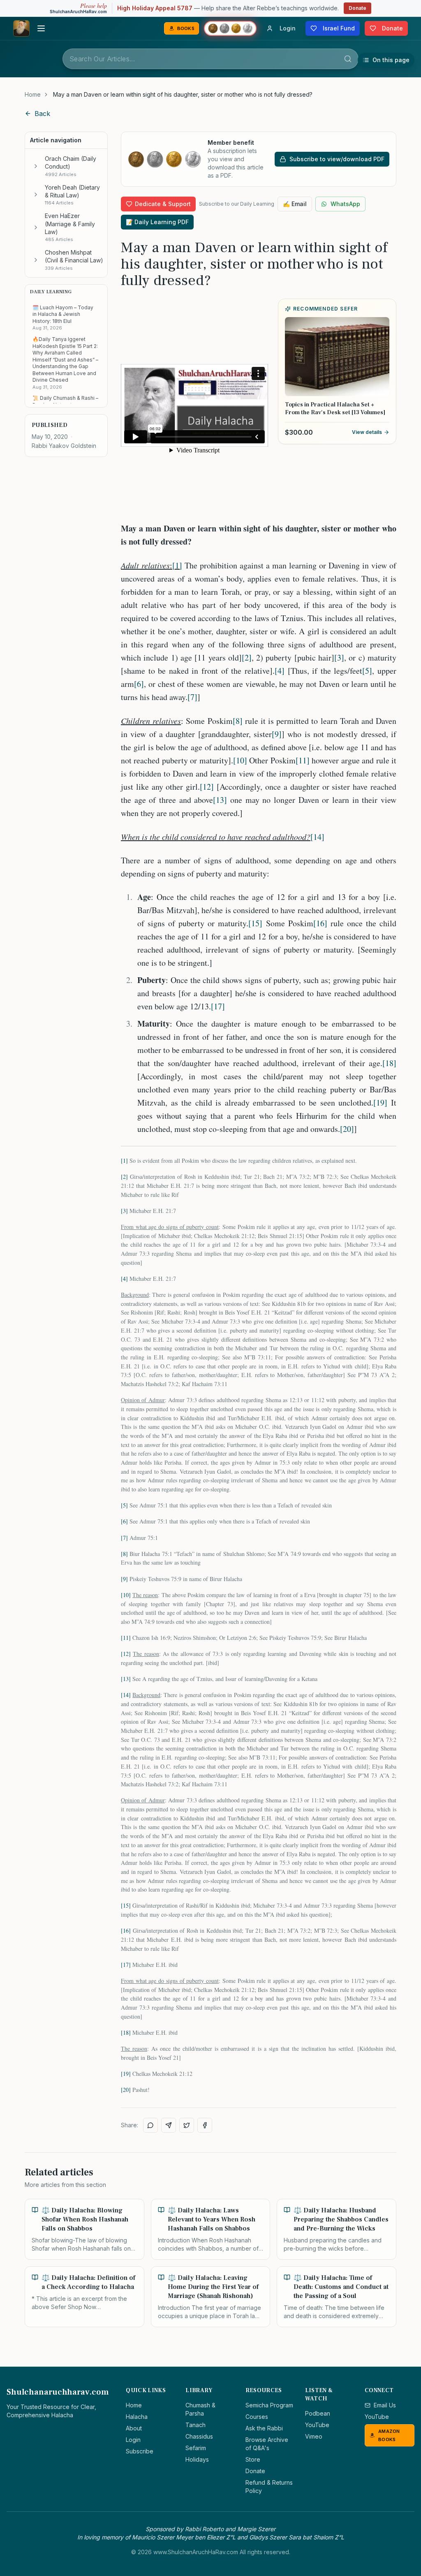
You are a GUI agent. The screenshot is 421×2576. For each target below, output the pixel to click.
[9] (277, 734)
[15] (255, 923)
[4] (280, 671)
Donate (357, 8)
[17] (218, 1006)
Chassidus (199, 2436)
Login (133, 2440)
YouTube (317, 2425)
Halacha (137, 2417)
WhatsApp (345, 204)
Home (33, 94)
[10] (240, 760)
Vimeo (314, 2436)
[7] (192, 697)
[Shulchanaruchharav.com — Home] (21, 28)
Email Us (385, 2405)
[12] (207, 787)
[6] (139, 684)
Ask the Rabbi (264, 2428)
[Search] (348, 59)
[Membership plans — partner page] (230, 28)
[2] (247, 657)
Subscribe (140, 2451)
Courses (257, 2417)
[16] (320, 923)
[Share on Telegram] (169, 2125)
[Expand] (36, 166)
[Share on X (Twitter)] (187, 2125)
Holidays (197, 2459)
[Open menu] (41, 28)
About (134, 2428)
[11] (303, 760)
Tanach (195, 2425)
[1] (177, 565)
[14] (317, 837)
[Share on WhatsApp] (150, 2125)
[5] (367, 671)
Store (253, 2459)
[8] (238, 721)
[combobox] (210, 59)
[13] (220, 800)
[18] (389, 1063)
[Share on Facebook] (205, 2125)
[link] (183, 95)
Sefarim (196, 2448)
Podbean (318, 2413)
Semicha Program (269, 2405)
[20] (347, 1129)
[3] (339, 657)
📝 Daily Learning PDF (157, 222)
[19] (380, 1103)
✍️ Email (295, 204)
